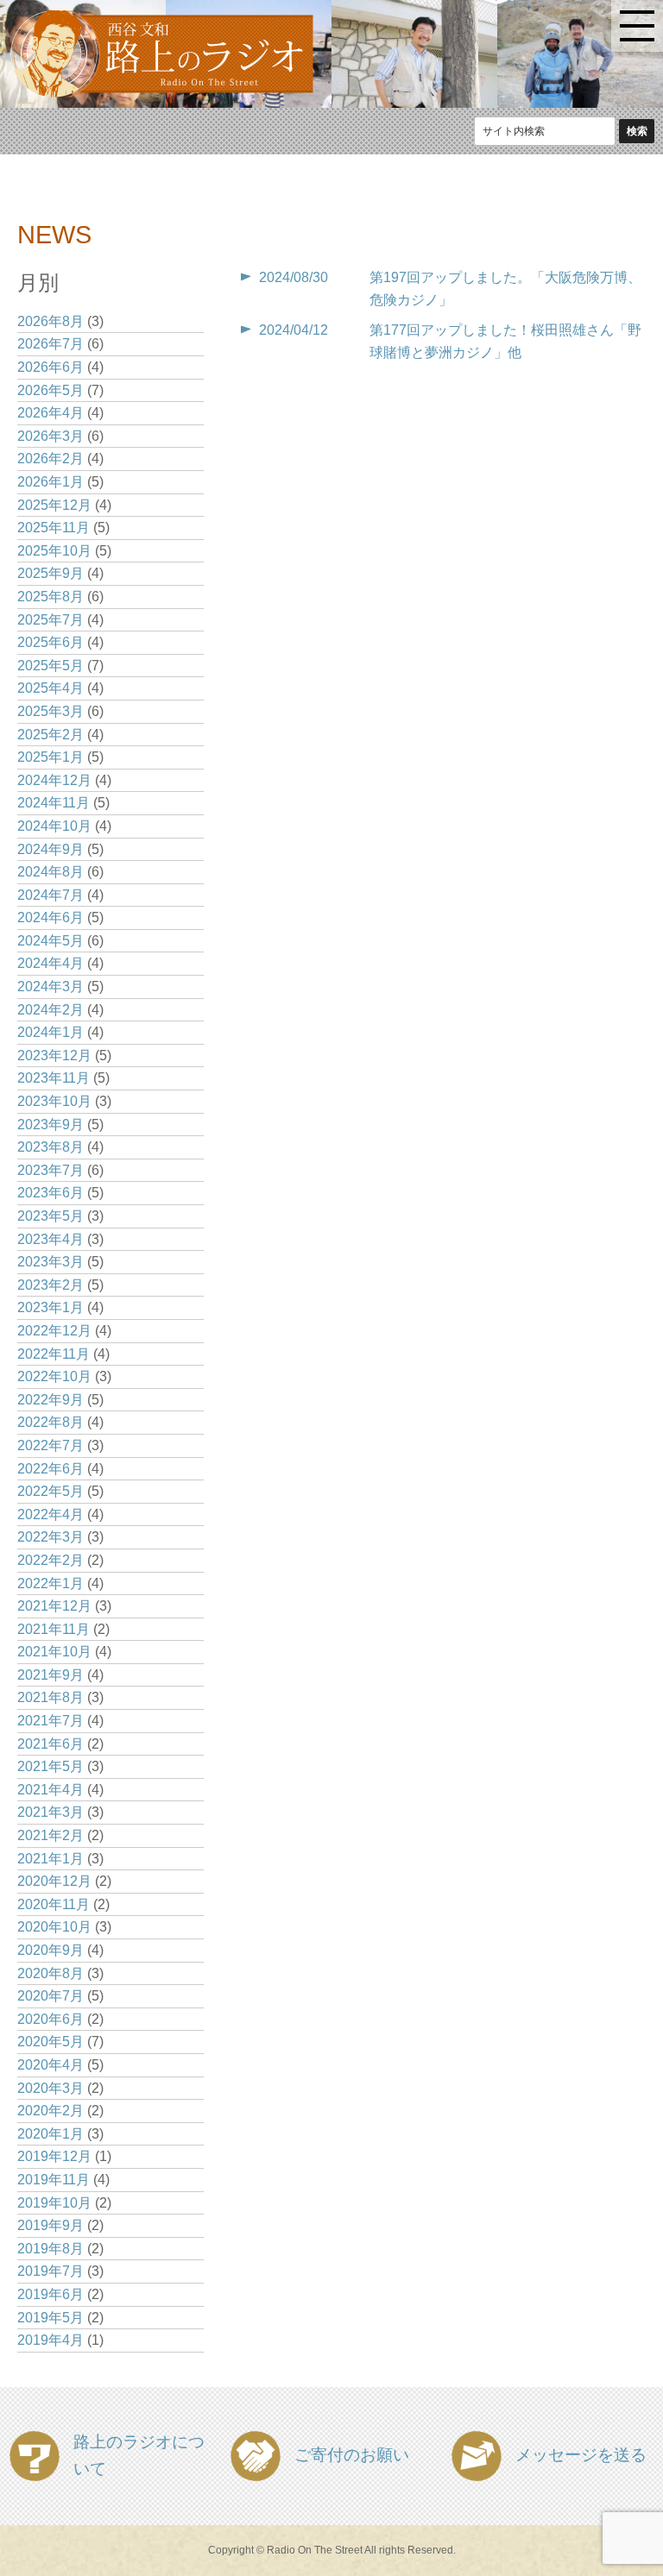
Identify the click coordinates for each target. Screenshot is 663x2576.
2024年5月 (51, 941)
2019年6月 (51, 2294)
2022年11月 (54, 1354)
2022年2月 (51, 1560)
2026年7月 (51, 344)
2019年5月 (51, 2318)
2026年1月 (51, 482)
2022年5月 (51, 1491)
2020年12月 (54, 1881)
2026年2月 (51, 459)
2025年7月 (51, 620)
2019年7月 (51, 2271)
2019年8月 (51, 2249)
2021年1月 (51, 1859)
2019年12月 (54, 2156)
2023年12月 (54, 1056)
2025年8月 (51, 597)
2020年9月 (51, 1950)
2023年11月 (54, 1078)
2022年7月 (51, 1445)
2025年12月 (54, 505)
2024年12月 (54, 780)
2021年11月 (54, 1629)
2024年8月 (51, 872)
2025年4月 (51, 688)
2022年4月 (51, 1514)
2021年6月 (51, 1744)
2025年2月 (51, 735)
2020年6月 (51, 2019)
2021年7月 (51, 1721)
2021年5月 (51, 1766)
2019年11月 (54, 2180)
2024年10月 (54, 826)
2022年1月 (51, 1583)
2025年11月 (54, 528)
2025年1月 (51, 757)
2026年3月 (51, 436)
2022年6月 (51, 1469)
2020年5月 (51, 2042)
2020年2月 (51, 2111)
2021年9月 (51, 1675)
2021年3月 (51, 1812)
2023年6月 (51, 1193)
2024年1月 (51, 1032)
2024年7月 (51, 895)
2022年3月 (51, 1537)
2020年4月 (51, 2065)
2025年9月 (51, 573)
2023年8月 (51, 1147)
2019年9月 (51, 2225)
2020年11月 (54, 1904)
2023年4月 (51, 1239)
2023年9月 (51, 1125)
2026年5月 (51, 390)
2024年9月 (51, 849)
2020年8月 (51, 1973)
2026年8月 (51, 321)
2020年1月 (51, 2134)
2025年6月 (51, 642)
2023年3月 (51, 1262)
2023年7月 (51, 1170)
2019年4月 (51, 2340)
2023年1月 (51, 1307)
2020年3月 (51, 2088)
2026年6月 (51, 367)
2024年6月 (51, 917)
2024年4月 (51, 963)
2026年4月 (51, 413)
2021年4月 (51, 1790)
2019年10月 (54, 2203)
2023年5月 (51, 1216)
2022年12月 (54, 1331)
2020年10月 (54, 1927)
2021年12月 (54, 1606)
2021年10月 (54, 1652)
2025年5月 (51, 666)
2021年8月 (51, 1697)
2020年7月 (51, 1996)
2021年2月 (51, 1835)
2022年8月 (51, 1422)
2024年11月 (54, 803)
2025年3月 (51, 711)
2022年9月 (51, 1400)
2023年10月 (54, 1101)
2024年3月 (51, 986)
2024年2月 (51, 1010)
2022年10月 (54, 1376)
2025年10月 (54, 551)
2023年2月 (51, 1285)
